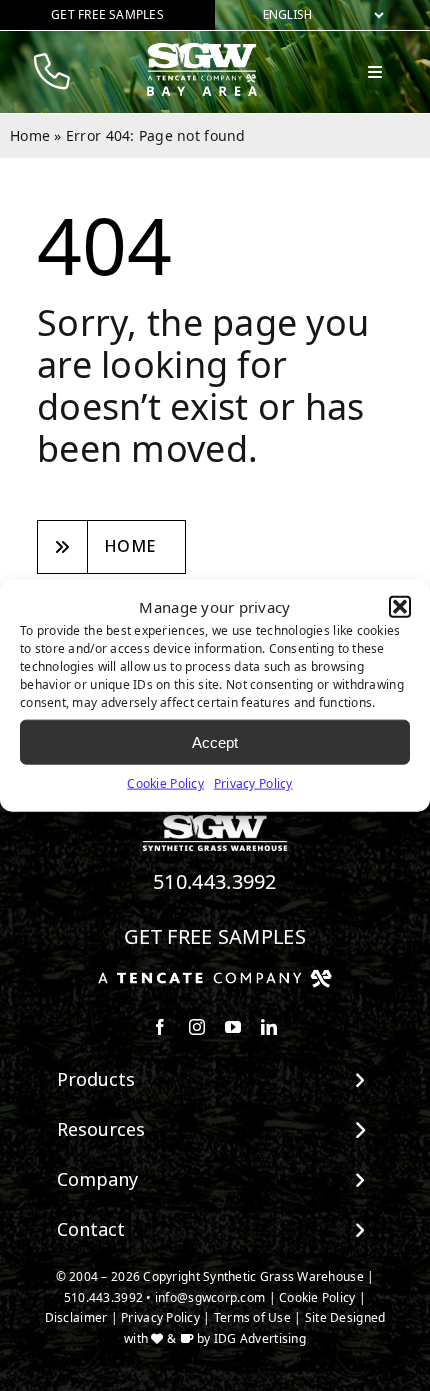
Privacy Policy (253, 783)
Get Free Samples (215, 936)
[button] (400, 607)
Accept (215, 741)
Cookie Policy (165, 783)
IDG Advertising (260, 1338)
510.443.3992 (215, 881)
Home (30, 135)
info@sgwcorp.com (210, 1297)
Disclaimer (76, 1317)
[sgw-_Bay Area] (205, 51)
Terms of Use (252, 1317)
